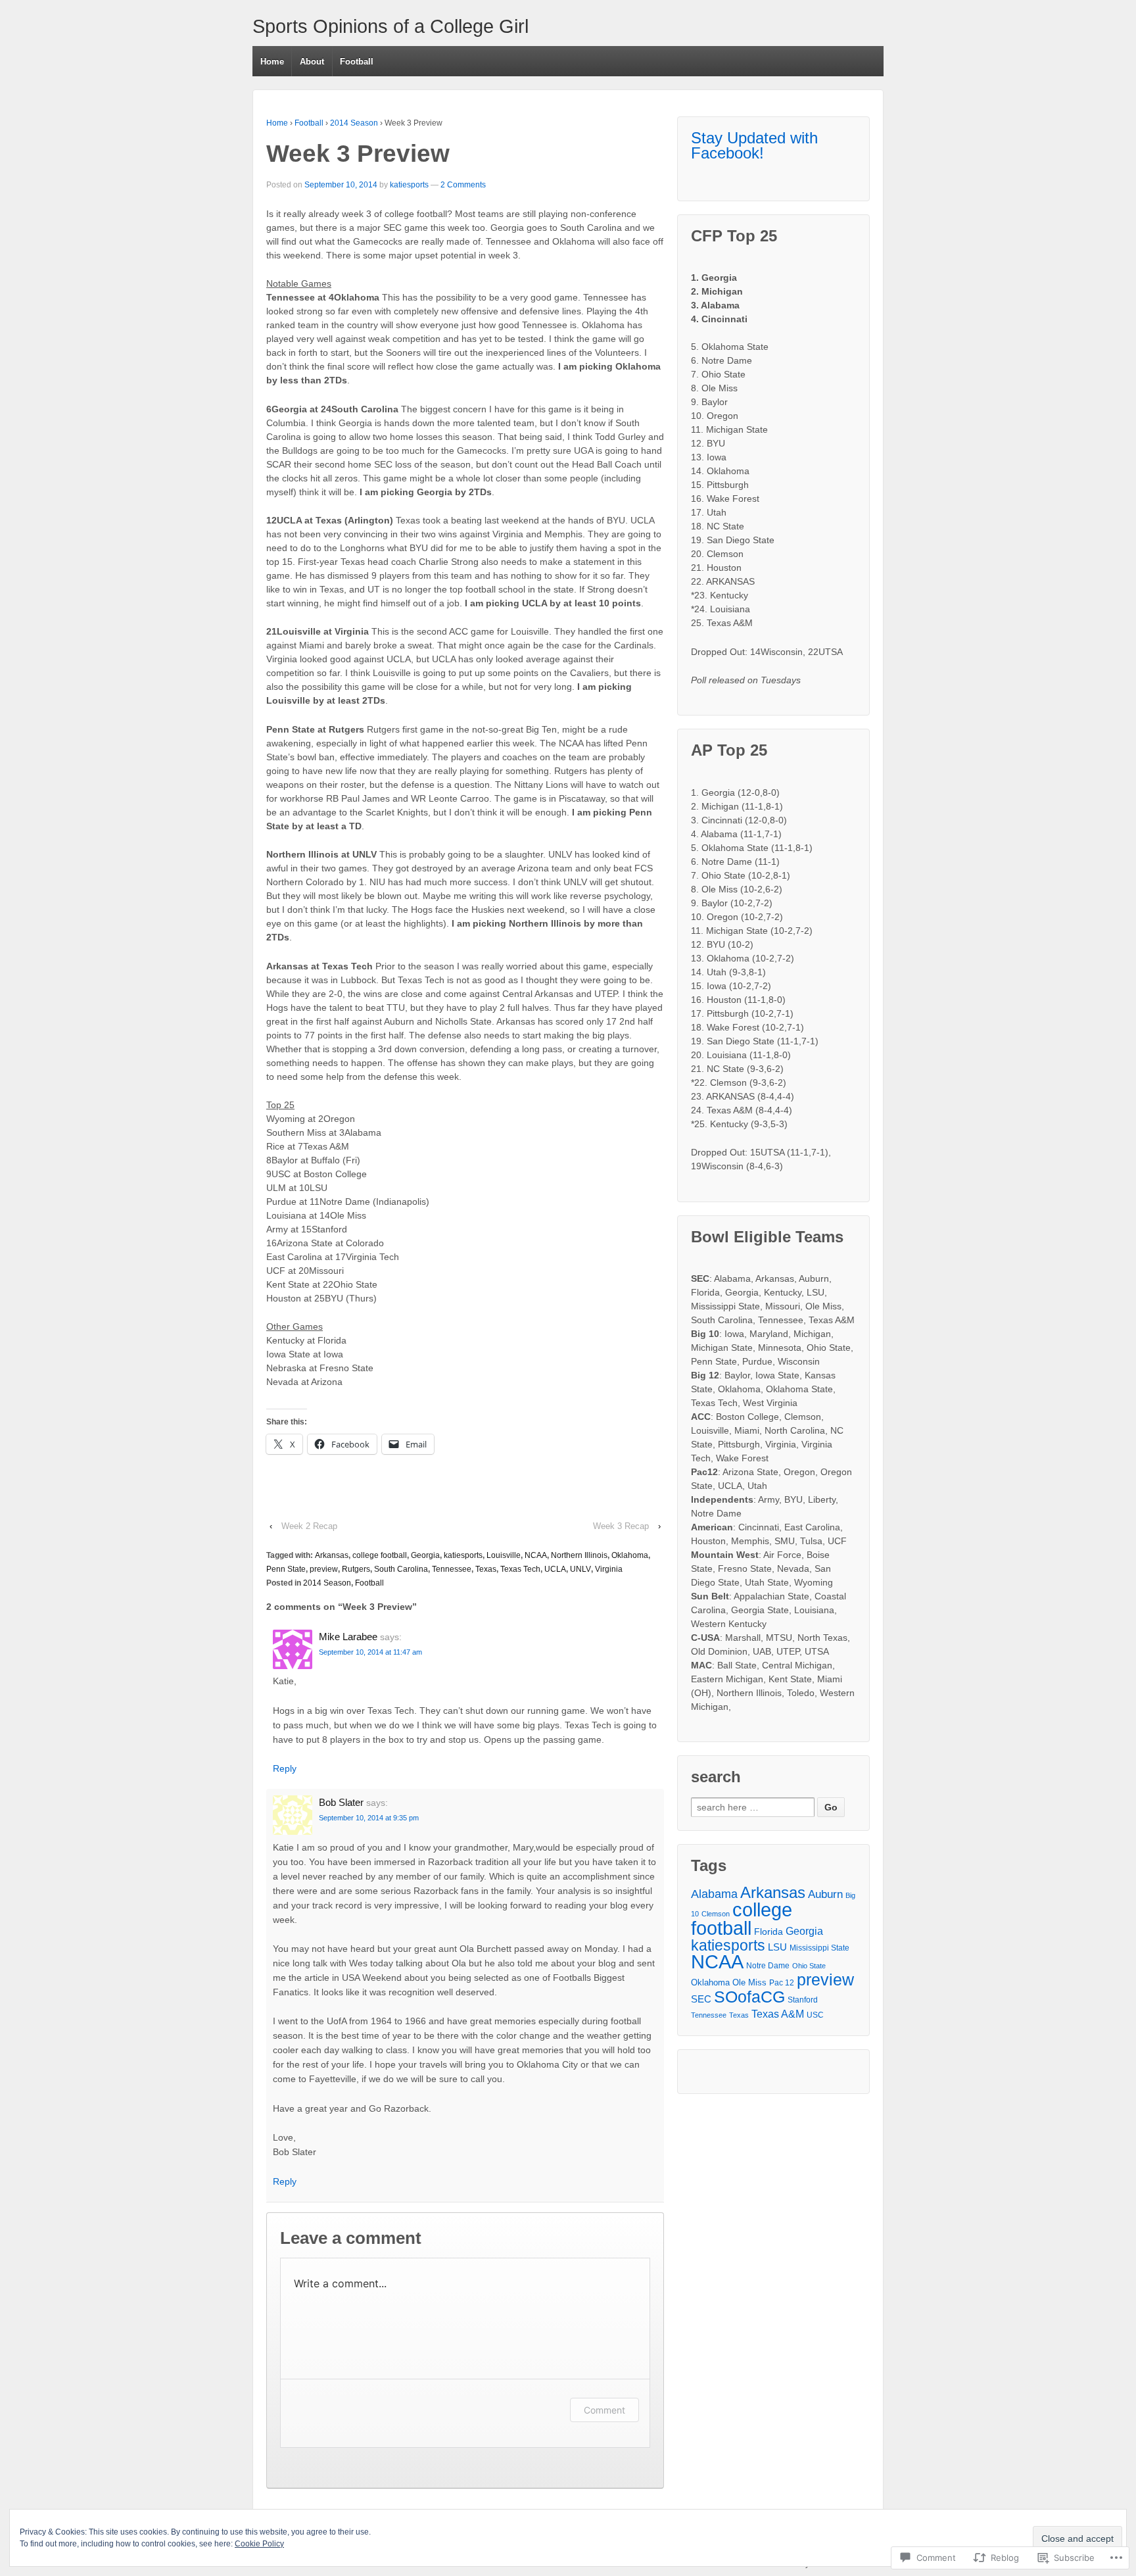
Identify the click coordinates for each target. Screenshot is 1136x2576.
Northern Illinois (579, 1555)
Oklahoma (630, 1555)
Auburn (825, 1894)
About (312, 61)
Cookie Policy (259, 2544)
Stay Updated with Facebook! (754, 145)
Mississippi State (819, 1948)
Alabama (714, 1894)
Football (357, 61)
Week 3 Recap (621, 1526)
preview (324, 1569)
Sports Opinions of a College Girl (390, 26)
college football (380, 1555)
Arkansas (332, 1555)
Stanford (803, 2000)
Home (272, 61)
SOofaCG (749, 1997)
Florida (769, 1932)
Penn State (286, 1569)
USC (815, 2015)
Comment (604, 2410)
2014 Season (354, 123)
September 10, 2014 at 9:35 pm (369, 1818)
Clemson (716, 1914)
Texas (486, 1569)
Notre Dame (768, 1966)
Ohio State (809, 1966)
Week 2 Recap (309, 1526)
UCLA (555, 1569)
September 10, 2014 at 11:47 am (370, 1652)
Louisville (504, 1555)
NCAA (536, 1555)
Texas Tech (520, 1569)
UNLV (580, 1569)
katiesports (409, 185)
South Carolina (401, 1569)
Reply (285, 1768)
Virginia (609, 1569)
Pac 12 (782, 1983)
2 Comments (463, 185)
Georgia (425, 1555)
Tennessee (452, 1569)
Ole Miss (749, 1982)
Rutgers (356, 1569)
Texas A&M (778, 2014)
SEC (701, 1999)
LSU (777, 1947)
